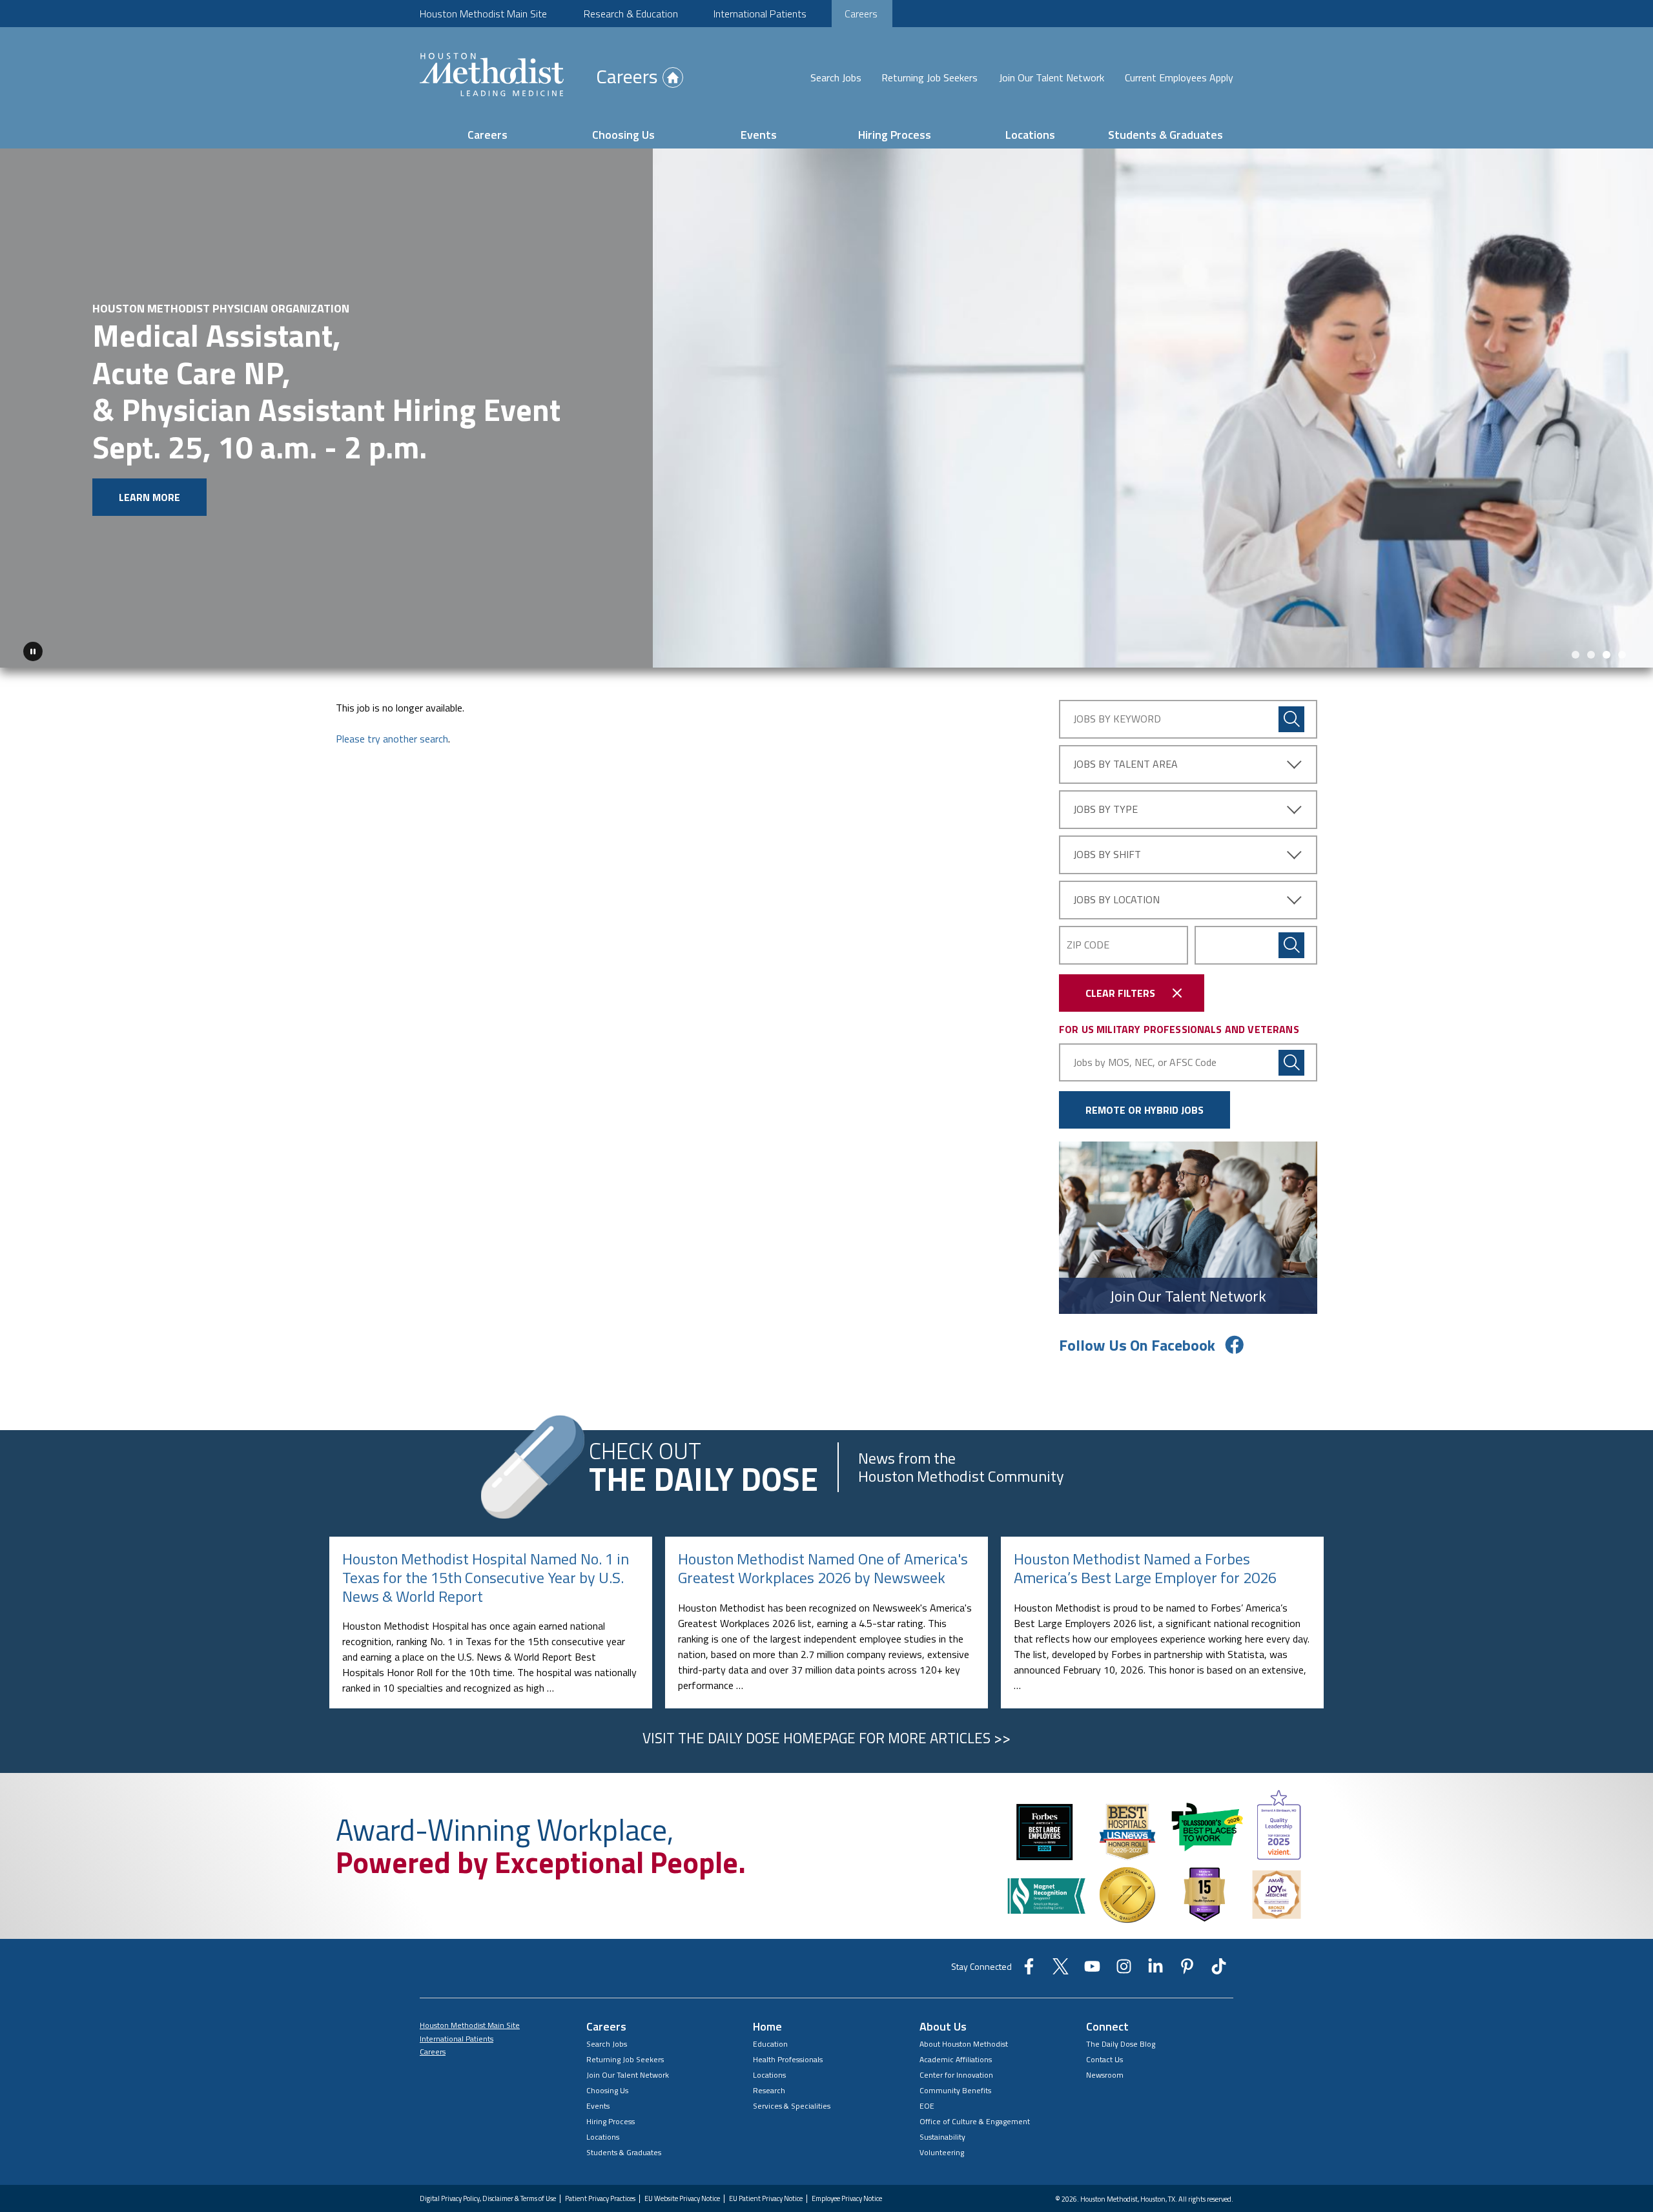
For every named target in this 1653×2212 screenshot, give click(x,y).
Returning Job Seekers (929, 77)
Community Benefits (955, 2060)
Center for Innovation (956, 2044)
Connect (1107, 1996)
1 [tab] (1576, 624)
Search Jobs (836, 77)
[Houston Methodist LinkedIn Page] (1155, 1940)
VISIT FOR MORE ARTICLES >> (826, 1708)
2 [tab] (1591, 624)
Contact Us (1104, 2029)
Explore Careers (101, 455)
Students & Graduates (1165, 135)
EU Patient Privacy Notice (766, 2168)
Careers (861, 14)
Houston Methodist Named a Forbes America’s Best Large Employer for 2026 (1145, 1538)
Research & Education (631, 14)
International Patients (760, 14)
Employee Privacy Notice (847, 2168)
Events (759, 135)
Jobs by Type (1105, 779)
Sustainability (942, 2106)
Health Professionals (788, 2029)
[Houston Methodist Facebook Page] (1029, 1940)
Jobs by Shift (1107, 824)
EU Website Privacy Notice (682, 2168)
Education (770, 2013)
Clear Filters (1120, 963)
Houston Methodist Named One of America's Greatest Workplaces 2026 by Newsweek (823, 1538)
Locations (1030, 135)
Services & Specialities (792, 2075)
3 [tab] (1607, 624)
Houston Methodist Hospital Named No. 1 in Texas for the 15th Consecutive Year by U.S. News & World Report (486, 1547)
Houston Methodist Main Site (483, 14)
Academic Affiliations (956, 2029)
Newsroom (1105, 2044)
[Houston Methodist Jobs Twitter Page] (1061, 1940)
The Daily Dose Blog (1121, 2013)
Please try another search (392, 708)
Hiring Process (895, 135)
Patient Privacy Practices (600, 2168)
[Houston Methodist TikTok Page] (1219, 1940)
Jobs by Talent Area (1125, 733)
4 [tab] (1622, 624)
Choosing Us (623, 135)
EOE (927, 2075)
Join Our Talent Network (1052, 77)
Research (769, 2060)
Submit (1291, 915)
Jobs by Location (1116, 869)
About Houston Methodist (964, 2013)
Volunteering (942, 2122)
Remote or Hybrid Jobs (1145, 1080)
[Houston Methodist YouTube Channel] (1092, 1940)
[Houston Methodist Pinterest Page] (1187, 1940)
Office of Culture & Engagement (975, 2091)
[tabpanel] (826, 393)
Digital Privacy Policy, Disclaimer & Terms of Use (488, 2168)
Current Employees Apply (1179, 77)
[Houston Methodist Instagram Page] (1124, 1940)
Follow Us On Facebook (1137, 1315)
